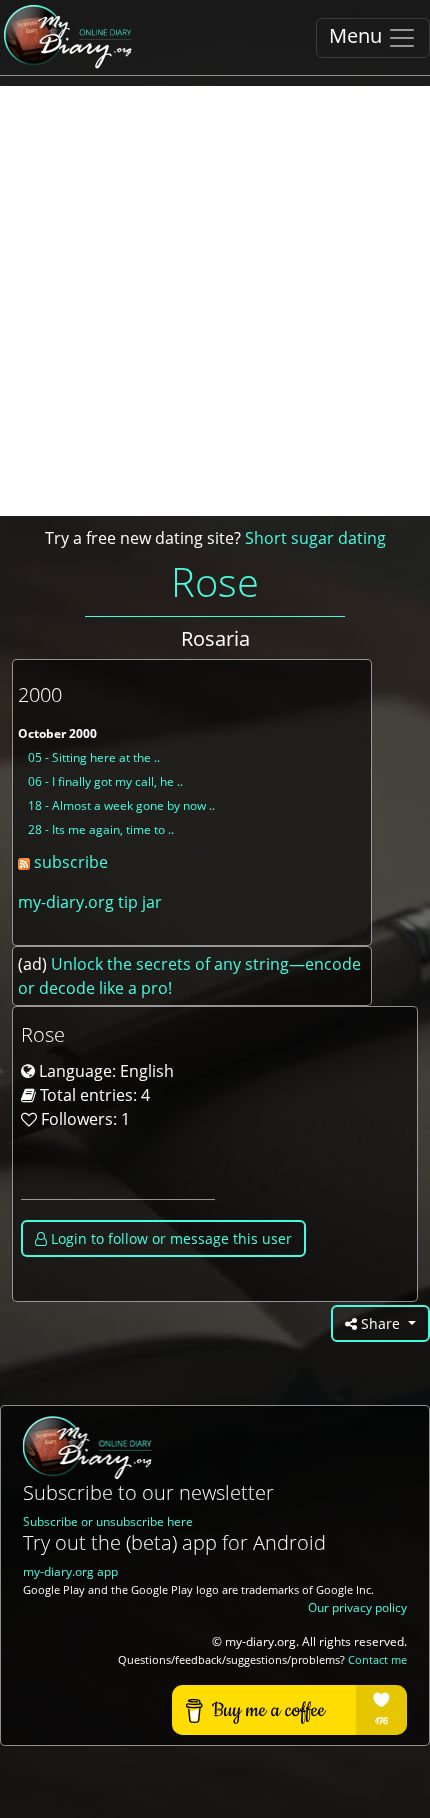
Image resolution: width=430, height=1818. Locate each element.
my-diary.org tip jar (90, 902)
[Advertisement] (215, 301)
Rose (215, 581)
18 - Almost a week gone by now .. (121, 805)
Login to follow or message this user (169, 1238)
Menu (358, 35)
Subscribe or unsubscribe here (108, 1521)
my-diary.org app (70, 1571)
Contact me (377, 1660)
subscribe (69, 862)
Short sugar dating (315, 538)
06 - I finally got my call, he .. (105, 781)
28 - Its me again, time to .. (101, 829)
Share (380, 1323)
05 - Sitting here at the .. (94, 757)
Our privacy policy (357, 1607)
